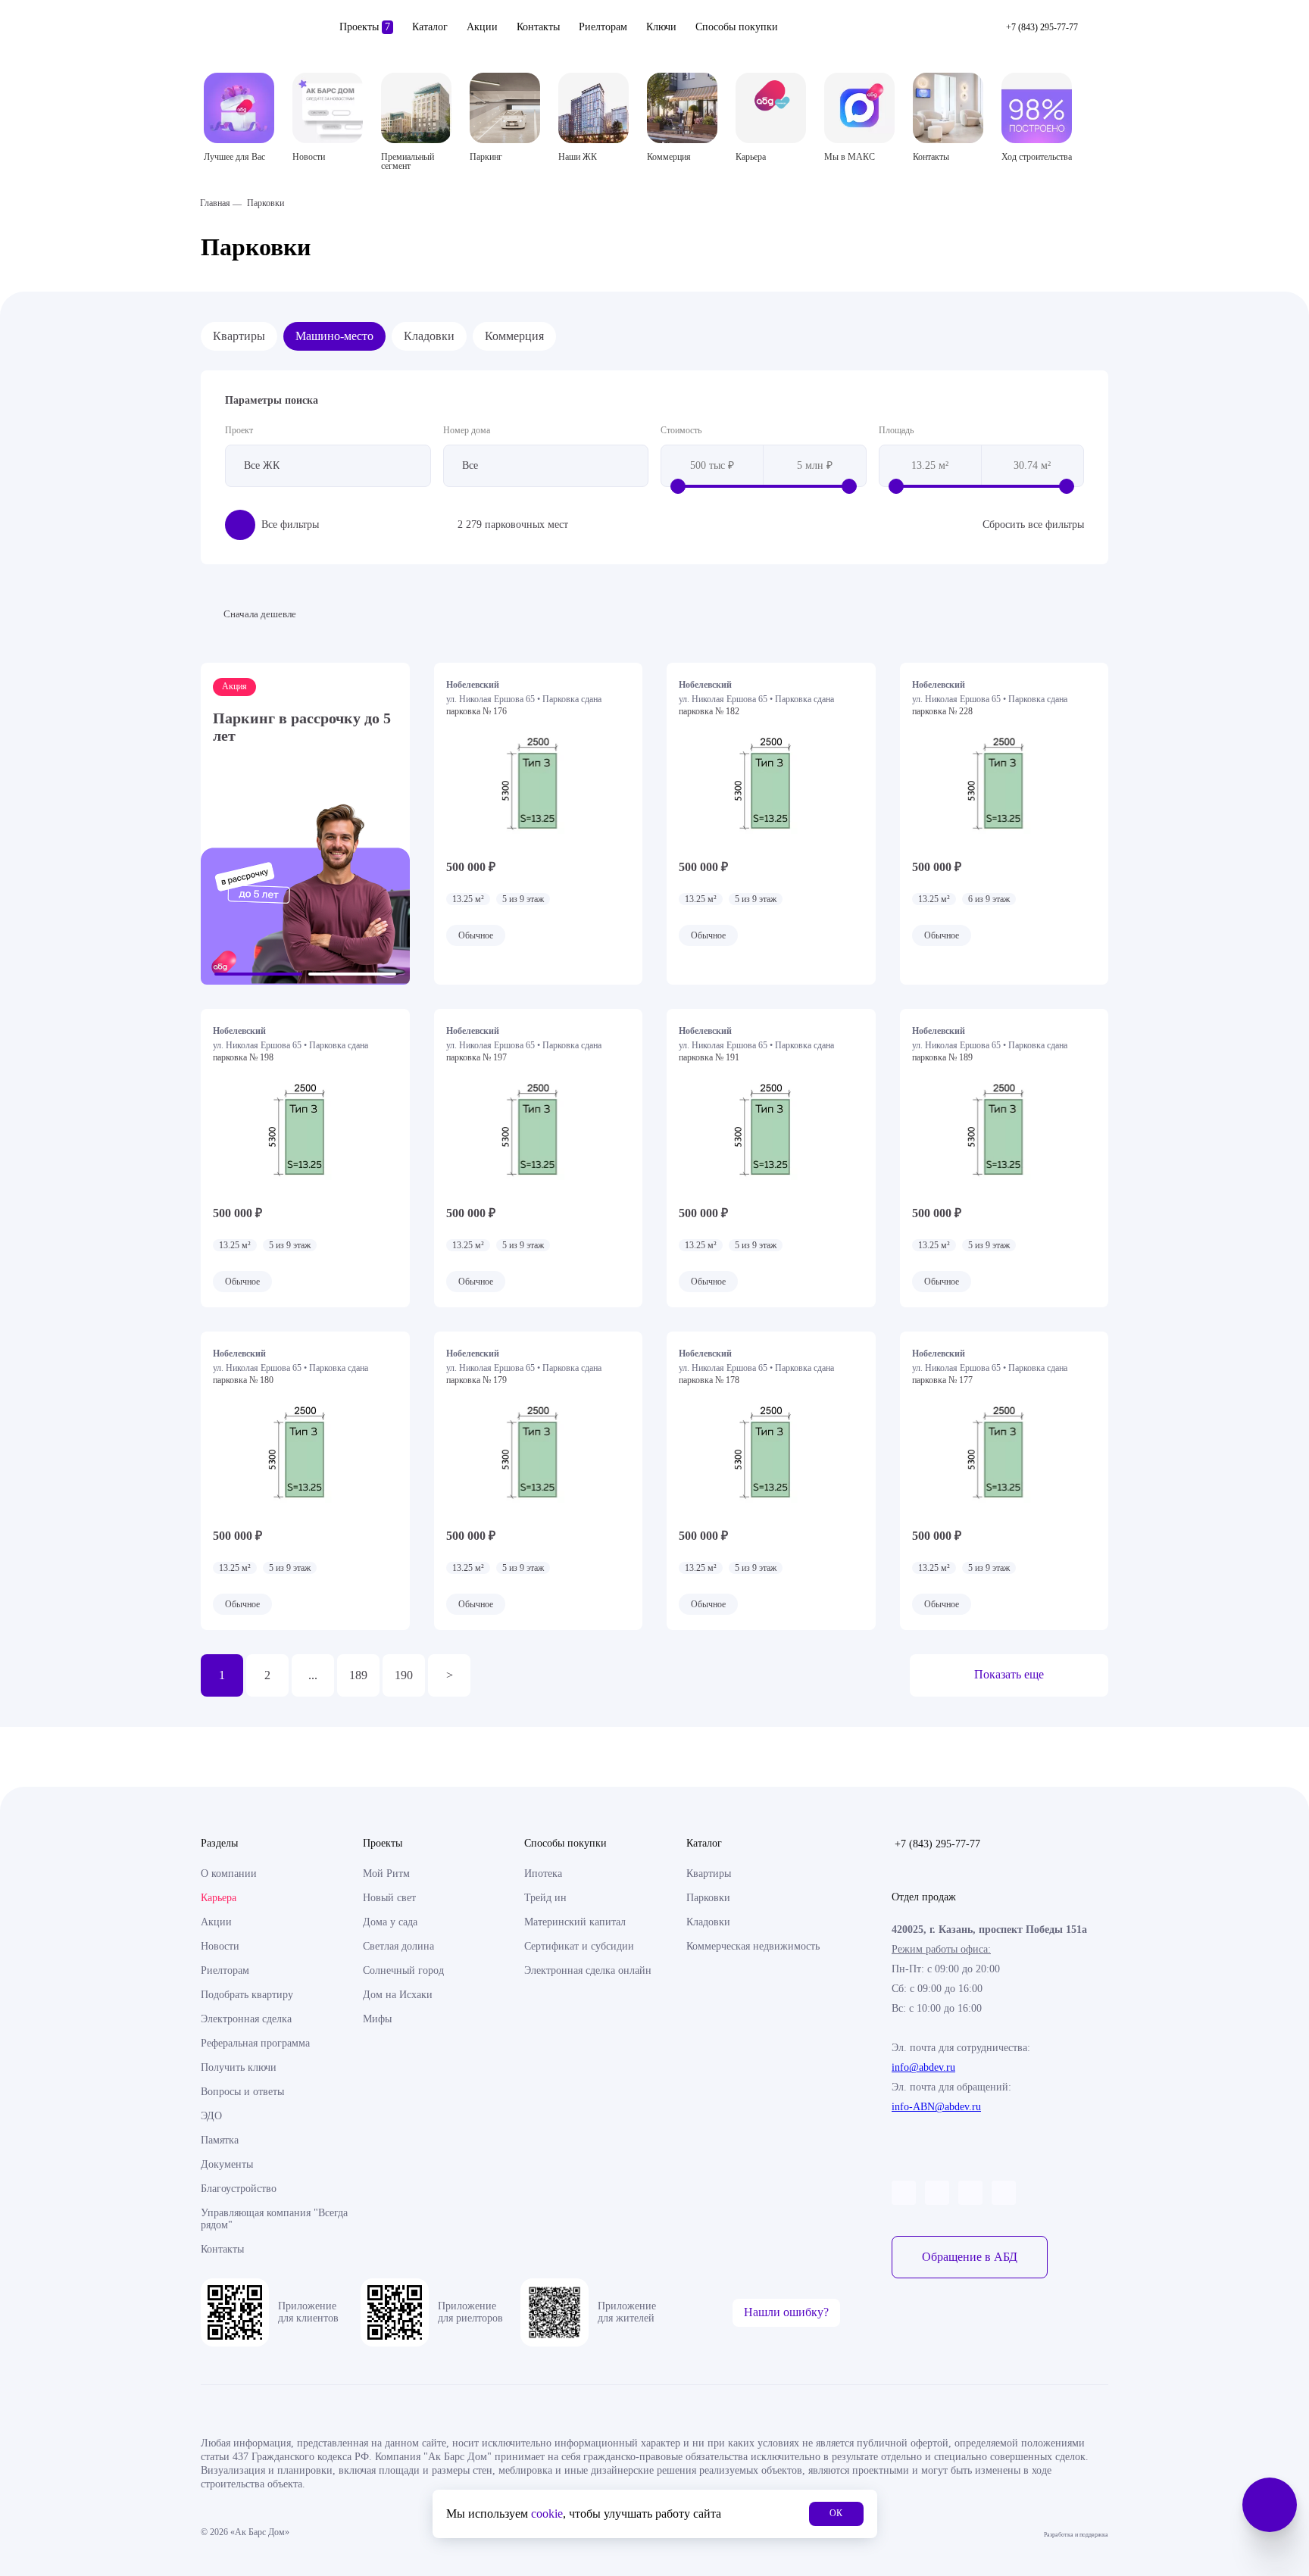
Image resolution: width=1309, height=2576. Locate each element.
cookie (547, 2514)
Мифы (377, 2019)
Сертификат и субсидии (579, 1946)
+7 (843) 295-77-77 (937, 1844)
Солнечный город (403, 1970)
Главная (215, 203)
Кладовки (429, 336)
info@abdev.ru (923, 2067)
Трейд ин (545, 1898)
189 (358, 1675)
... (313, 1675)
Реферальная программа (255, 2043)
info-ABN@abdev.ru (936, 2107)
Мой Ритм (386, 1873)
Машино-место (334, 336)
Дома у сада (390, 1922)
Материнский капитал (575, 1922)
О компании (229, 1873)
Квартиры (239, 336)
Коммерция (514, 336)
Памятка (220, 2140)
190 (404, 1675)
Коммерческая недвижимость (753, 1946)
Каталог (430, 27)
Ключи (661, 27)
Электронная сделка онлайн (588, 1970)
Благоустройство (239, 2189)
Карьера (219, 1898)
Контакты (538, 27)
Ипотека (543, 1873)
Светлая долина (398, 1946)
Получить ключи (239, 2067)
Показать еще (1009, 1674)
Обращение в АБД (970, 2257)
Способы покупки (737, 27)
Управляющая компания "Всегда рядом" (274, 2219)
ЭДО (211, 2116)
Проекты (365, 27)
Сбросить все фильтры (1033, 525)
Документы (227, 2164)
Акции (482, 27)
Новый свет (389, 1898)
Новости (220, 1946)
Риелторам (603, 27)
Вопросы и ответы (242, 2092)
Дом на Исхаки (398, 1995)
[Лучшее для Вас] (239, 108)
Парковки (708, 1898)
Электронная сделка (246, 2019)
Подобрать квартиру (247, 1995)
